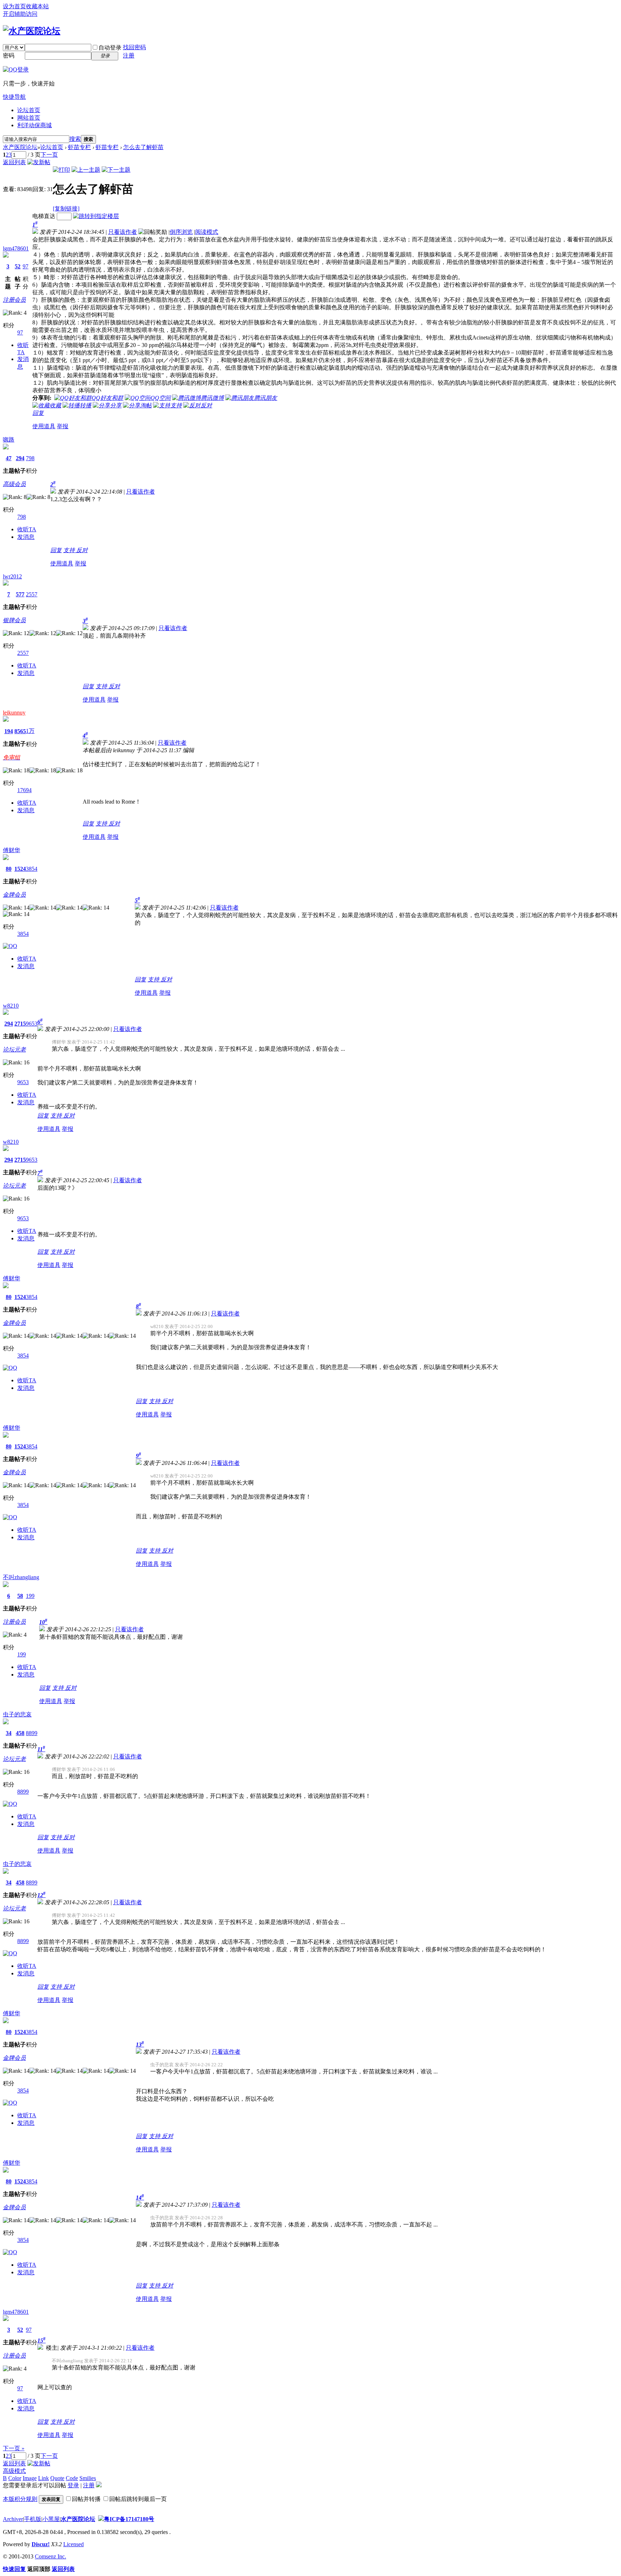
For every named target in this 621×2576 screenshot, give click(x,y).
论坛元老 (14, 1049)
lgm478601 (16, 248)
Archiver (13, 2519)
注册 (129, 56)
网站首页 (29, 118)
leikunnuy (14, 713)
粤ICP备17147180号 (129, 2519)
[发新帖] (39, 162)
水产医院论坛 (20, 147)
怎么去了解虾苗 (143, 147)
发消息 (26, 537)
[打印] (61, 170)
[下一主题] (116, 170)
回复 (38, 413)
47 (9, 458)
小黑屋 (51, 2519)
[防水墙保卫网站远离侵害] (101, 2519)
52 (18, 266)
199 (30, 1596)
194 (9, 731)
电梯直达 (44, 216)
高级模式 (14, 2471)
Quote (57, 2478)
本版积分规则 (20, 2499)
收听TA (27, 529)
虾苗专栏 (79, 147)
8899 (32, 1733)
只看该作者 (123, 232)
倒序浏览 (181, 232)
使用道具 (44, 426)
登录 (73, 2485)
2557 (32, 594)
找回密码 (134, 47)
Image (30, 2478)
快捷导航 (14, 97)
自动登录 (110, 48)
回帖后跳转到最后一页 (138, 2499)
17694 (24, 790)
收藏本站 (37, 6)
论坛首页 (29, 110)
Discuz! (41, 2544)
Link (43, 2478)
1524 (20, 869)
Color (15, 2478)
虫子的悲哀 (17, 1714)
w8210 (11, 1006)
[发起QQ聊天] (10, 946)
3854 (32, 869)
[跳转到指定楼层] (96, 216)
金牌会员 (14, 895)
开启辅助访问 (20, 14)
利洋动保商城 (34, 125)
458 (20, 1733)
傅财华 (11, 850)
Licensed (73, 2544)
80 (9, 869)
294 (20, 458)
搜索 (75, 139)
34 (9, 1733)
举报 (63, 426)
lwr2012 (12, 576)
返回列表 (14, 162)
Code (72, 2478)
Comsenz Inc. (50, 2556)
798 (30, 458)
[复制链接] (66, 209)
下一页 (49, 155)
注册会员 (14, 300)
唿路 (9, 440)
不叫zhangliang (21, 1577)
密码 (9, 56)
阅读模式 (207, 232)
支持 (70, 550)
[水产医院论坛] (32, 31)
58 (20, 1596)
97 (26, 266)
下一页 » (14, 2448)
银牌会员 (14, 620)
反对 (82, 550)
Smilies (88, 2478)
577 (20, 594)
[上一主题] (86, 170)
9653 (32, 1024)
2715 (20, 1024)
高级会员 (14, 484)
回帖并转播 (86, 2499)
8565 (20, 731)
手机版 (33, 2519)
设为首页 (14, 6)
